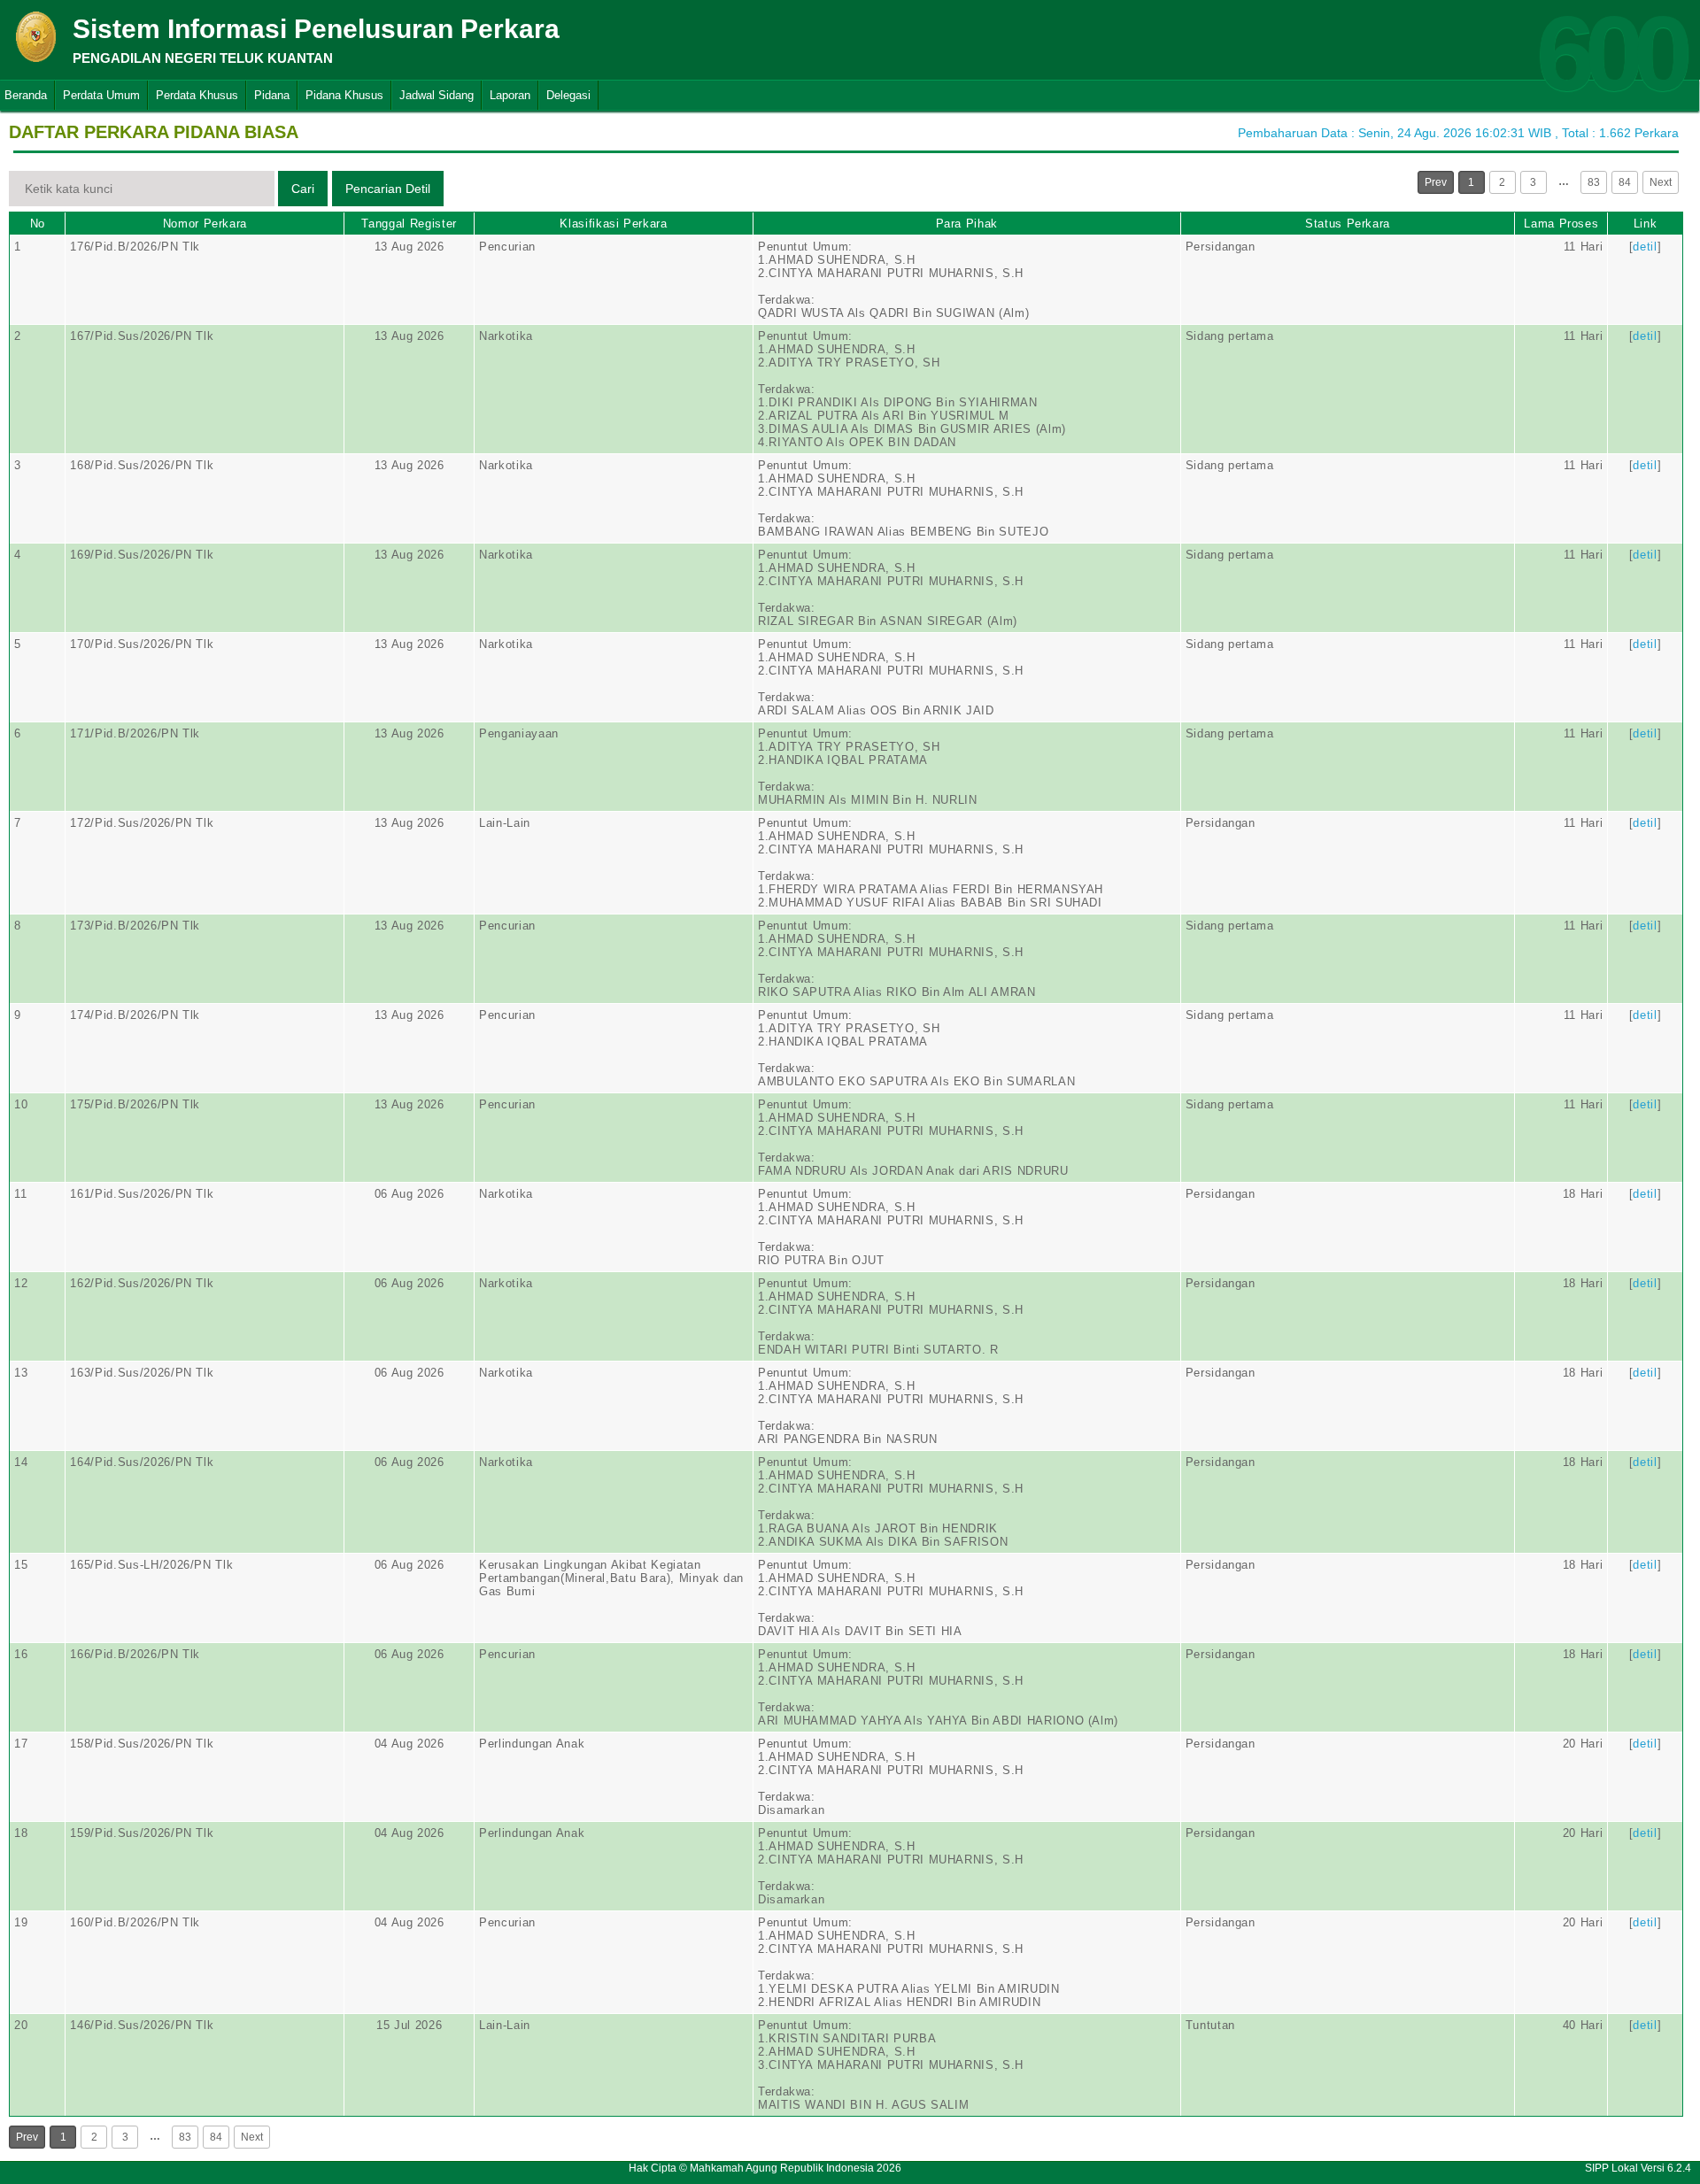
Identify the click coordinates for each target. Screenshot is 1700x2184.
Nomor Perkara (205, 224)
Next (1661, 182)
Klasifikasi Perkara (613, 224)
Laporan (510, 95)
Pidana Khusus (344, 95)
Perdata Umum (101, 95)
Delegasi (568, 95)
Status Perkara (1348, 224)
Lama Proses (1561, 224)
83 (1594, 182)
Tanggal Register (409, 224)
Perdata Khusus (197, 95)
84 (1625, 182)
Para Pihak (967, 224)
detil (1645, 247)
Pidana (272, 95)
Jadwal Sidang (437, 95)
